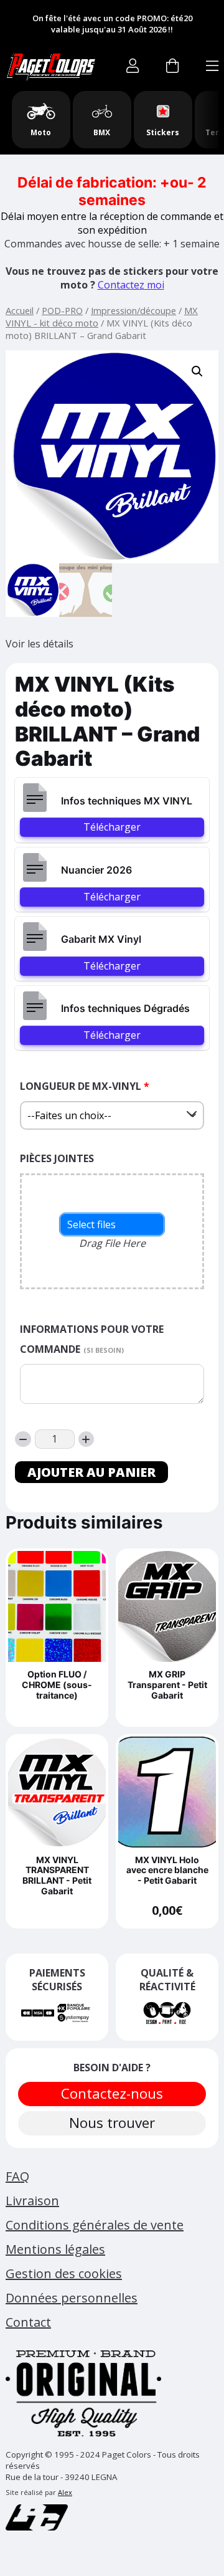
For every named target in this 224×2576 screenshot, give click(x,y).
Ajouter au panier (91, 1472)
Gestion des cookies (64, 2273)
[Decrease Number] (23, 1439)
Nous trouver (112, 2123)
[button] (197, 371)
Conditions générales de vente (95, 2225)
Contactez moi (131, 285)
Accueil (20, 310)
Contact (28, 2322)
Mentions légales (55, 2249)
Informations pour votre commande (92, 1339)
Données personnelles (72, 2298)
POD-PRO (62, 310)
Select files (91, 1224)
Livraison (32, 2201)
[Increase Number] (86, 1439)
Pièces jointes (57, 1158)
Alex (65, 2492)
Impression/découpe (133, 310)
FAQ (17, 2176)
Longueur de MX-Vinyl (85, 1086)
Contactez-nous (112, 2093)
